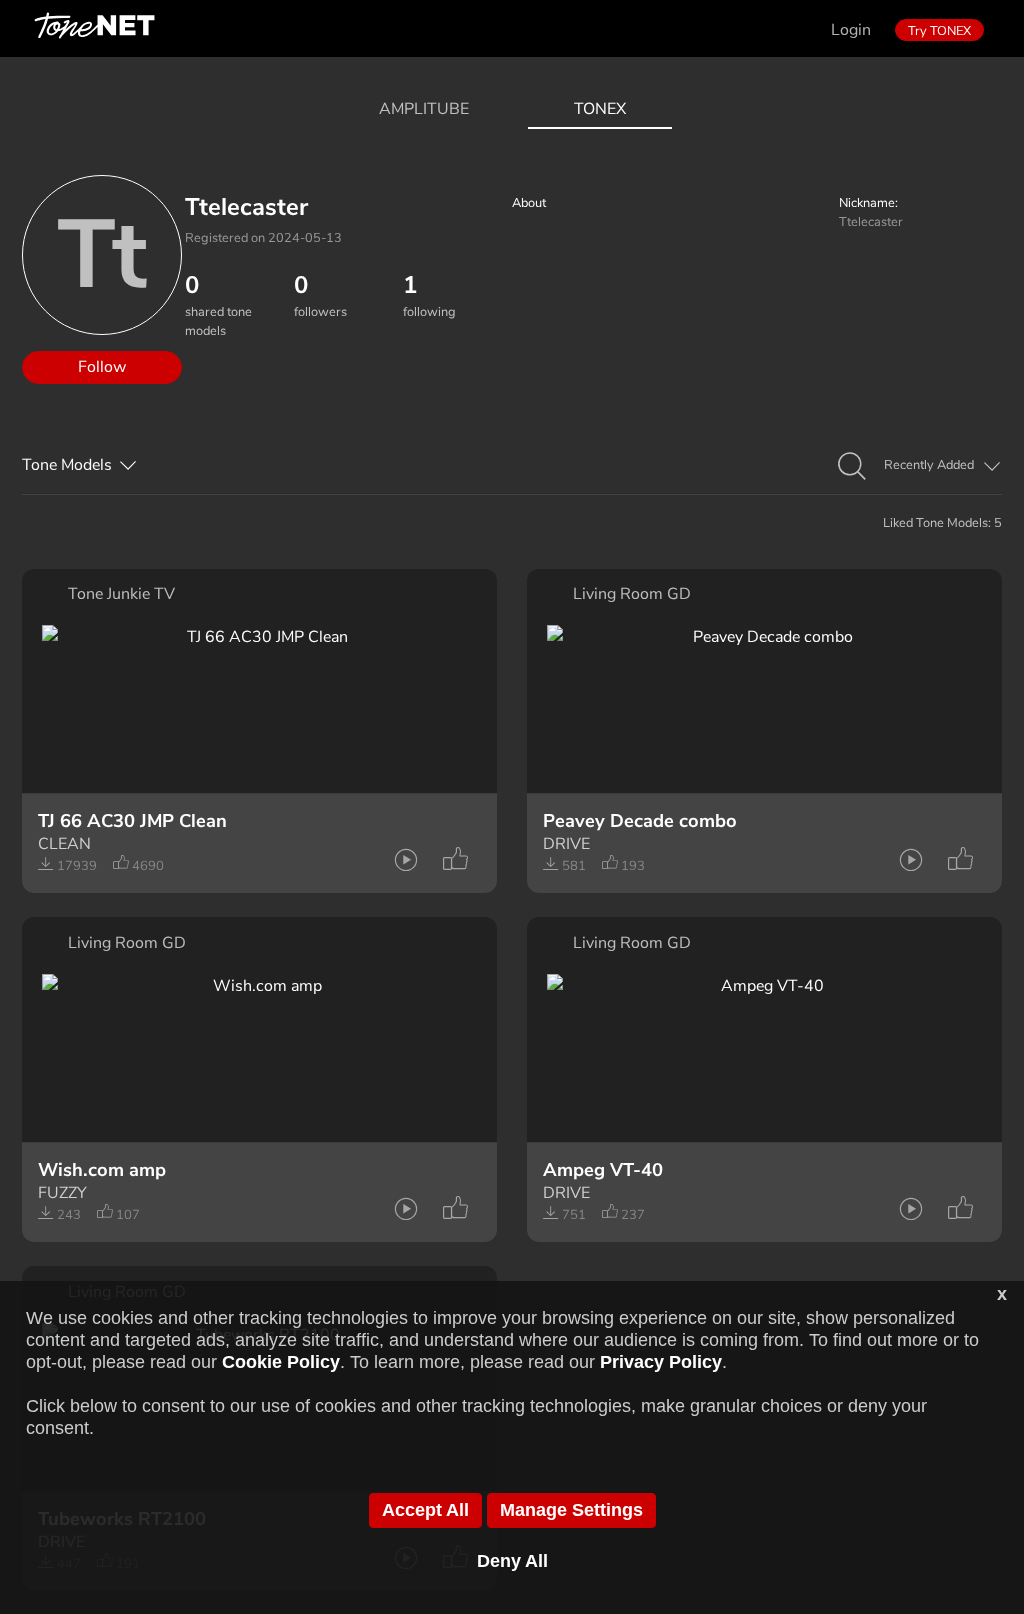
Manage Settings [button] (571, 1510)
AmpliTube (424, 109)
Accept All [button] (425, 1510)
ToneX (600, 109)
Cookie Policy (281, 1362)
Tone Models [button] (67, 465)
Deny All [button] (512, 1561)
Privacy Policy (661, 1362)
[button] (852, 467)
